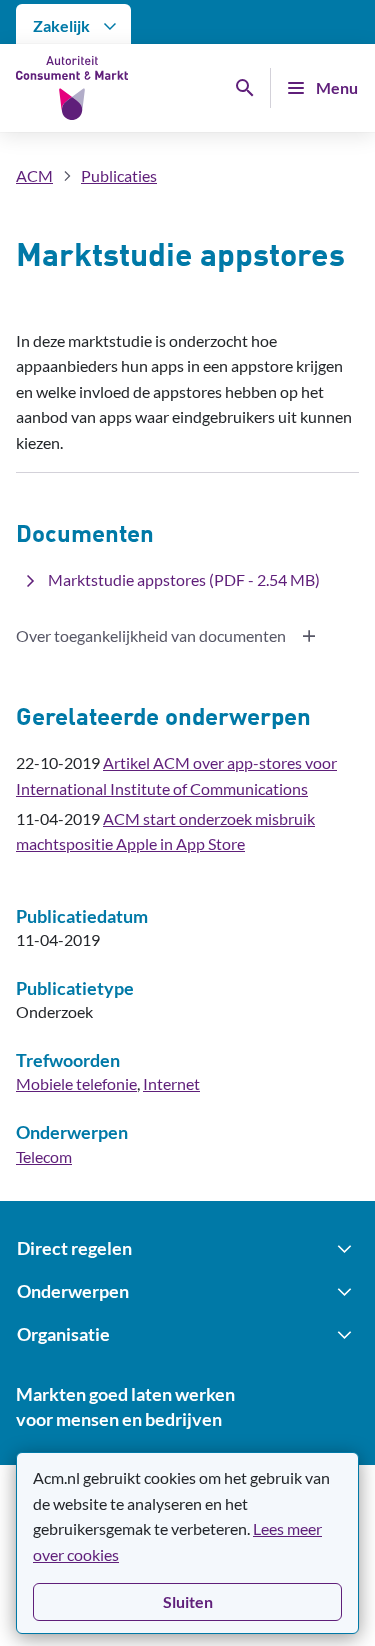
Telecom (44, 1156)
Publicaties (119, 175)
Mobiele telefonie (76, 1083)
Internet (171, 1083)
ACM (34, 175)
